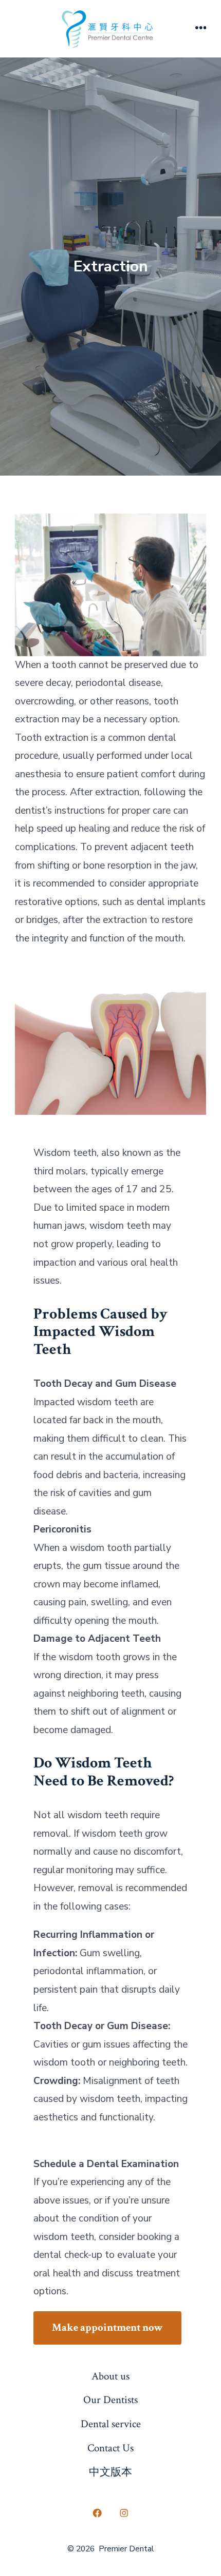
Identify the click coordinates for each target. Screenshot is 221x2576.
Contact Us (110, 2448)
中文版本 (110, 2472)
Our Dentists (110, 2400)
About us (110, 2376)
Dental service (111, 2424)
